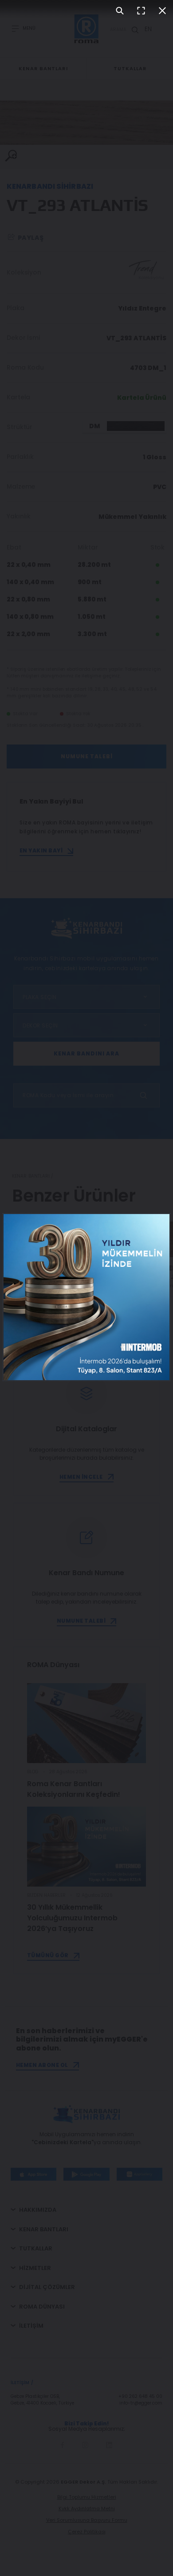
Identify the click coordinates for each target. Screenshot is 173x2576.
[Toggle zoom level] (120, 11)
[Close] (162, 11)
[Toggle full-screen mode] (141, 11)
